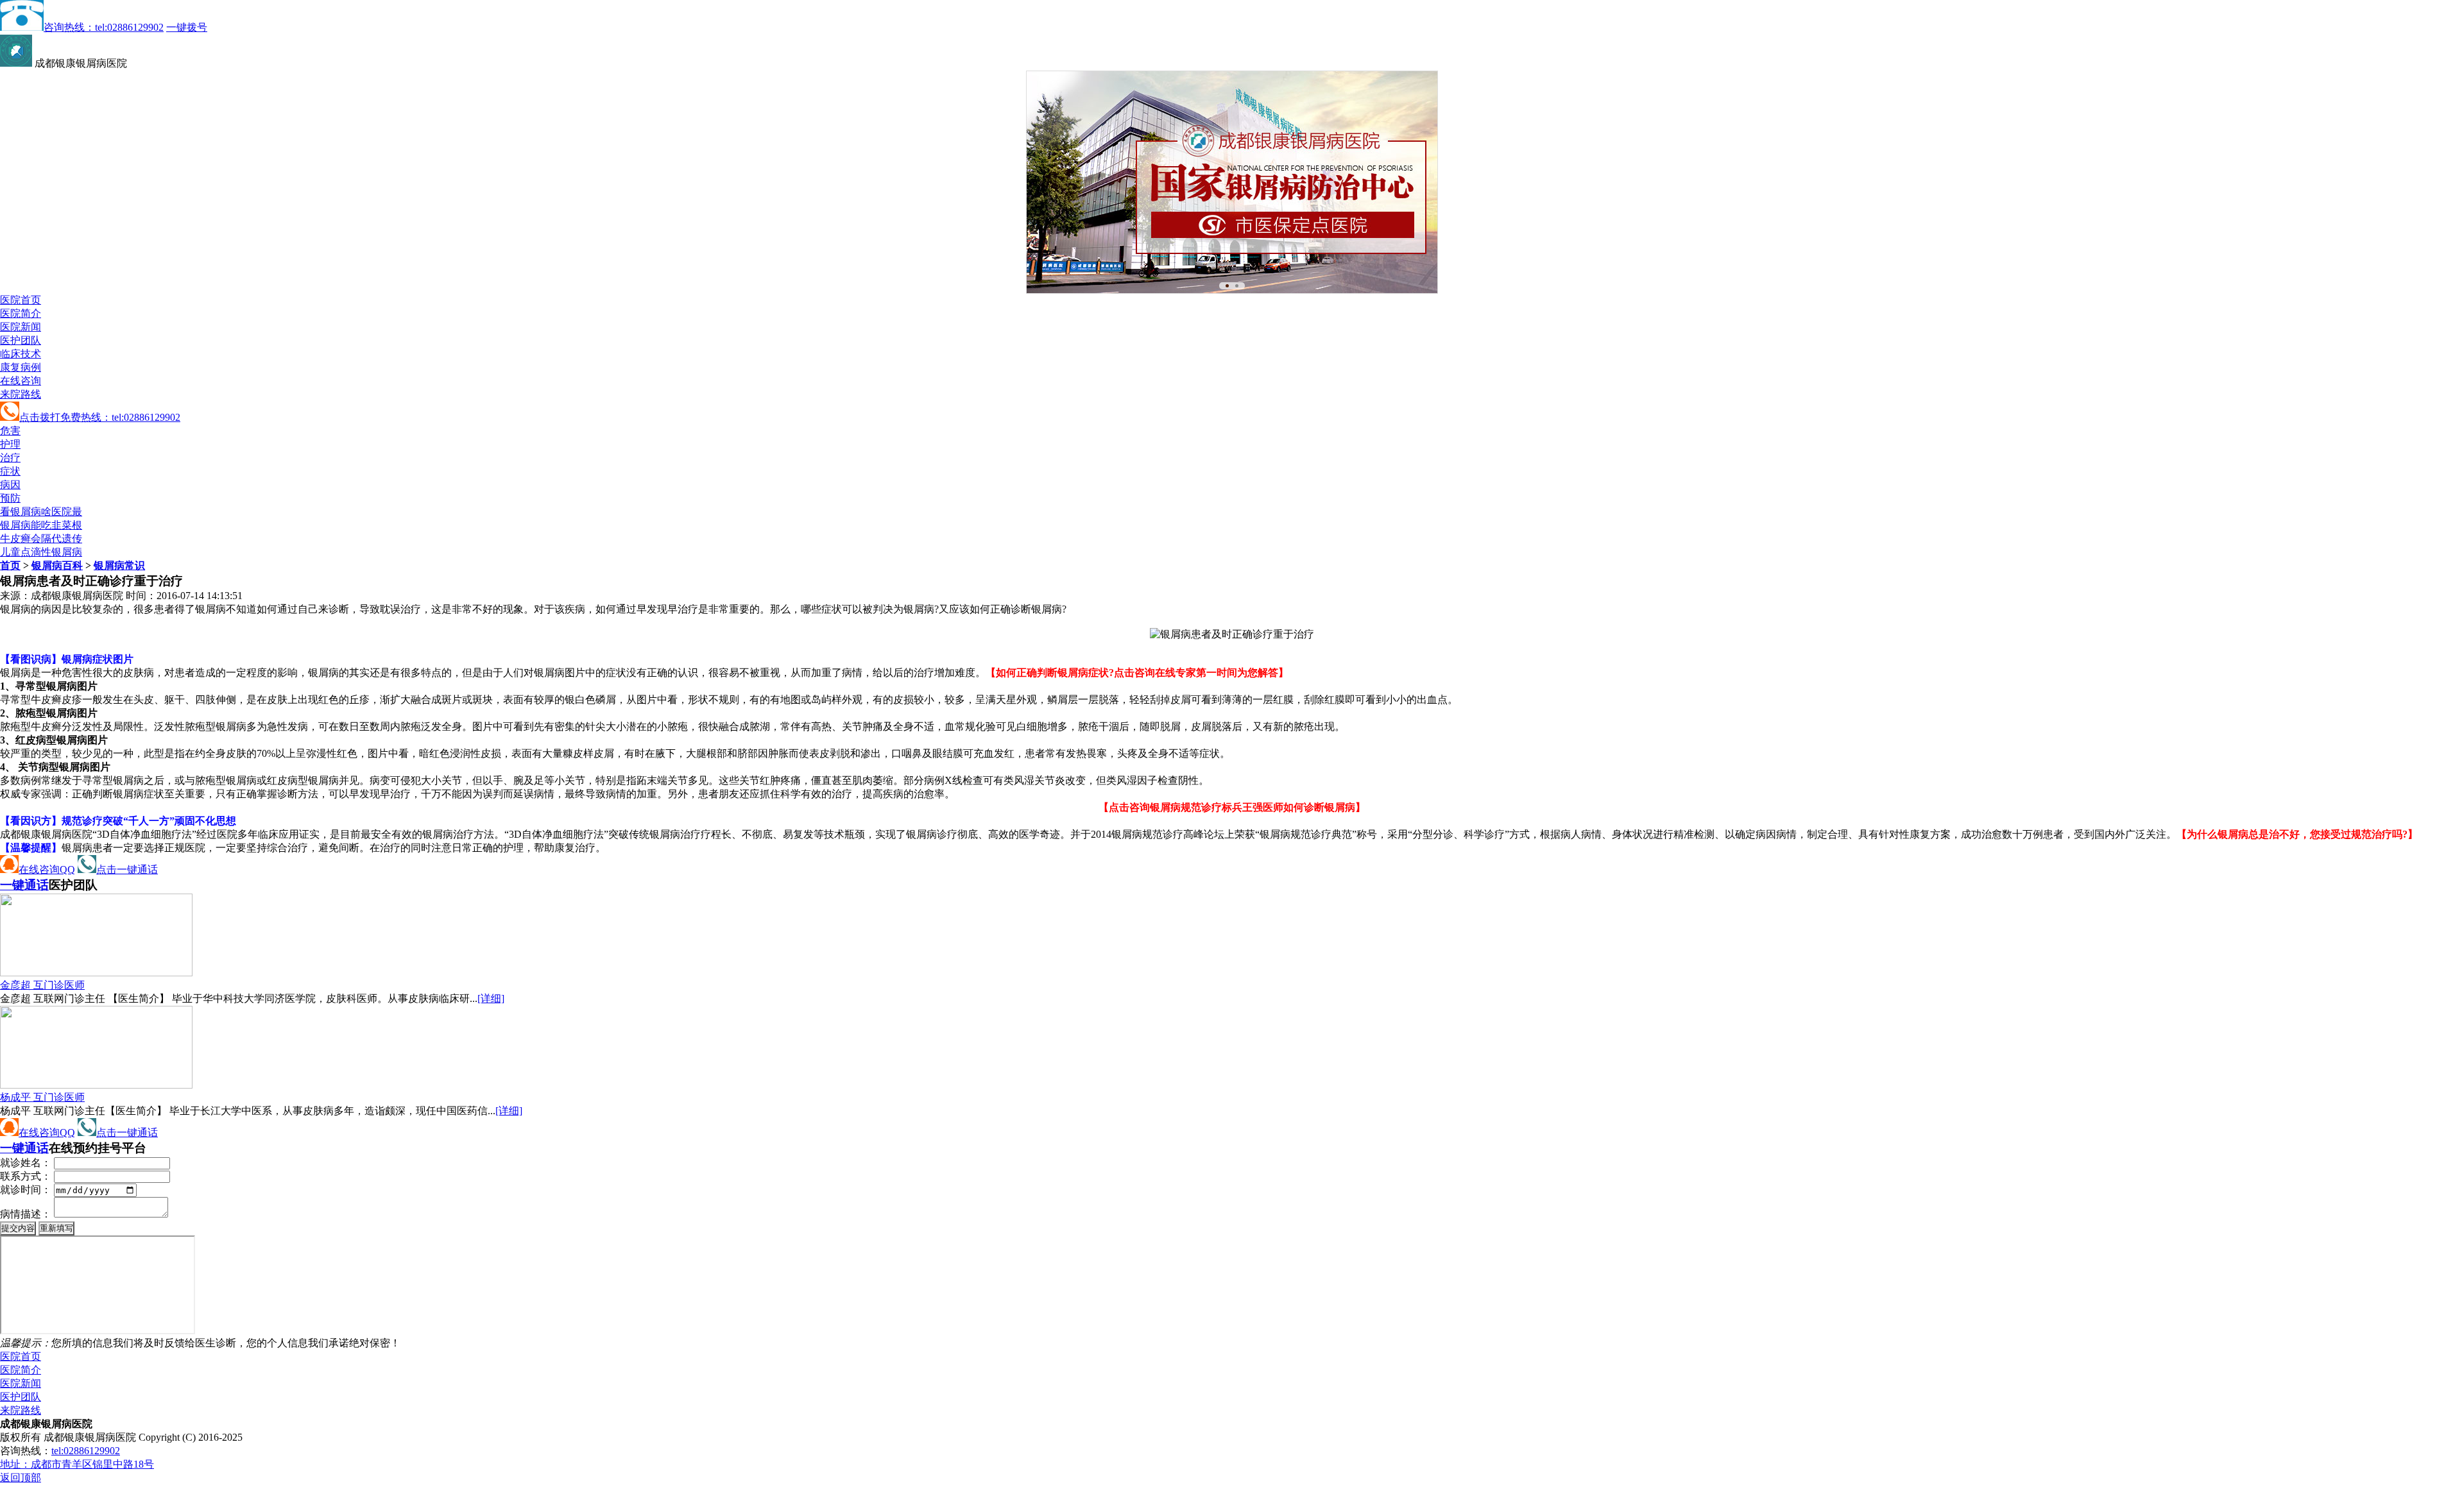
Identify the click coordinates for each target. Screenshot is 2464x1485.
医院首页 (21, 300)
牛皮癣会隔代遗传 (41, 539)
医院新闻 (21, 327)
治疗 (10, 458)
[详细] (491, 998)
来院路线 (21, 394)
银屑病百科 (57, 565)
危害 (10, 431)
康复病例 (21, 367)
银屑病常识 (119, 565)
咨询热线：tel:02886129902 (104, 27)
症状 (10, 471)
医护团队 (21, 340)
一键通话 (24, 885)
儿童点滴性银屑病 (41, 552)
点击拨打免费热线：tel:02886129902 (100, 417)
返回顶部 (21, 1478)
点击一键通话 (127, 870)
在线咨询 (21, 381)
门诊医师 (42, 985)
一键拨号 (187, 27)
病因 (10, 485)
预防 (10, 498)
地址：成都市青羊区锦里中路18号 (77, 1464)
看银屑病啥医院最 (41, 512)
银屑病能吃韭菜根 (41, 525)
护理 (10, 444)
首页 (10, 565)
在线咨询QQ (47, 870)
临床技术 (21, 354)
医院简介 (21, 313)
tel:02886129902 (86, 1451)
